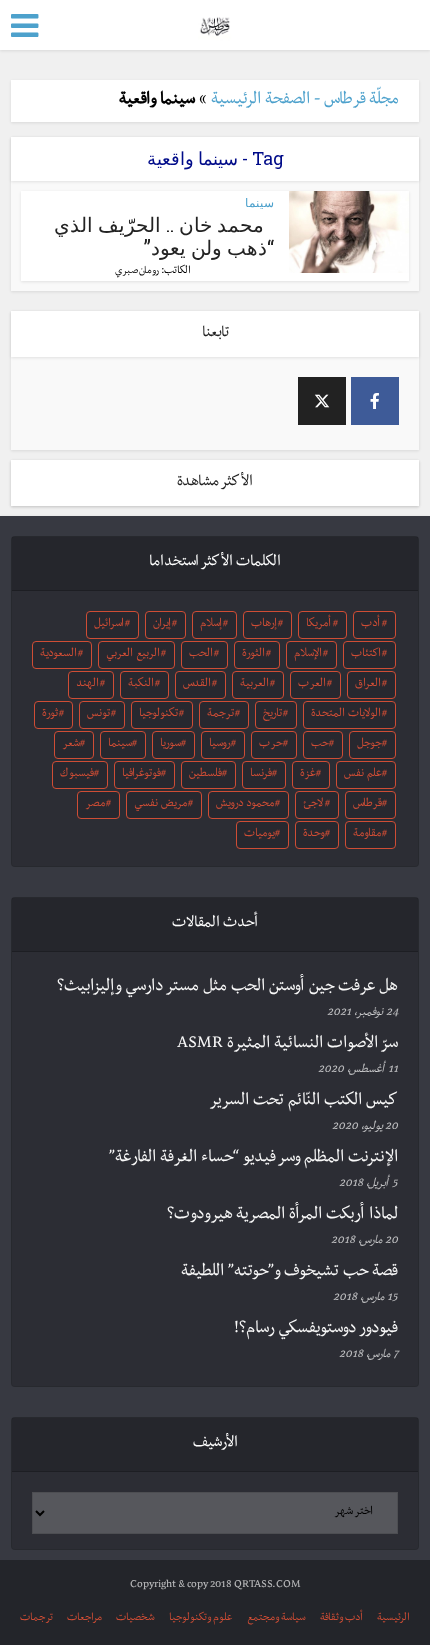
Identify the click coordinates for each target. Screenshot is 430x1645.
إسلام (211, 625)
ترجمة (220, 715)
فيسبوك (77, 775)
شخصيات (135, 1618)
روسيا (220, 745)
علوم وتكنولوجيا (201, 1618)
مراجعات (84, 1618)
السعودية (58, 655)
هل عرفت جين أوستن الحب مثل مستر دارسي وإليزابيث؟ (227, 988)
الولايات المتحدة (346, 715)
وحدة (314, 835)
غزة (308, 775)
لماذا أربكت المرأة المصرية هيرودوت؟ (282, 1216)
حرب (271, 745)
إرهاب (264, 625)
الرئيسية (393, 1618)
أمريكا (318, 625)
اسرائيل (109, 625)
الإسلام (308, 655)
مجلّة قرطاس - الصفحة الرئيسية (305, 101)
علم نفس (363, 775)
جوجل (369, 745)
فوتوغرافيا (141, 775)
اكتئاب (366, 655)
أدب (370, 625)
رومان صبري (137, 272)
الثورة (253, 655)
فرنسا (261, 775)
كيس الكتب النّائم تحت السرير (303, 1102)
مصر (95, 805)
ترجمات (36, 1618)
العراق (368, 685)
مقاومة (367, 835)
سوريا (170, 745)
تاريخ (272, 715)
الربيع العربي (133, 655)
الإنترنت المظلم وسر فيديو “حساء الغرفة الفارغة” (253, 1159)
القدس (197, 685)
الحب (201, 655)
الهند (87, 685)
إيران (162, 625)
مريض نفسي (160, 805)
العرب (312, 685)
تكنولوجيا (158, 715)
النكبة (141, 685)
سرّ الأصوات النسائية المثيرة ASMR (287, 1045)
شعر (71, 745)
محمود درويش (245, 805)
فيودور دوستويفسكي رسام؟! (316, 1330)
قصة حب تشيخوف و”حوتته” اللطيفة (289, 1273)
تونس (98, 715)
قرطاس (367, 805)
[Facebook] (375, 401)
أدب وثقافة (341, 1618)
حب (320, 745)
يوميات (259, 835)
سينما (259, 202)
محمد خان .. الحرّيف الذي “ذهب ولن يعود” (164, 235)
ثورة (50, 715)
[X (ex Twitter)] (322, 401)
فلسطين (205, 775)
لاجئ (313, 805)
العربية (254, 685)
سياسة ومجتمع (276, 1618)
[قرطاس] (214, 23)
